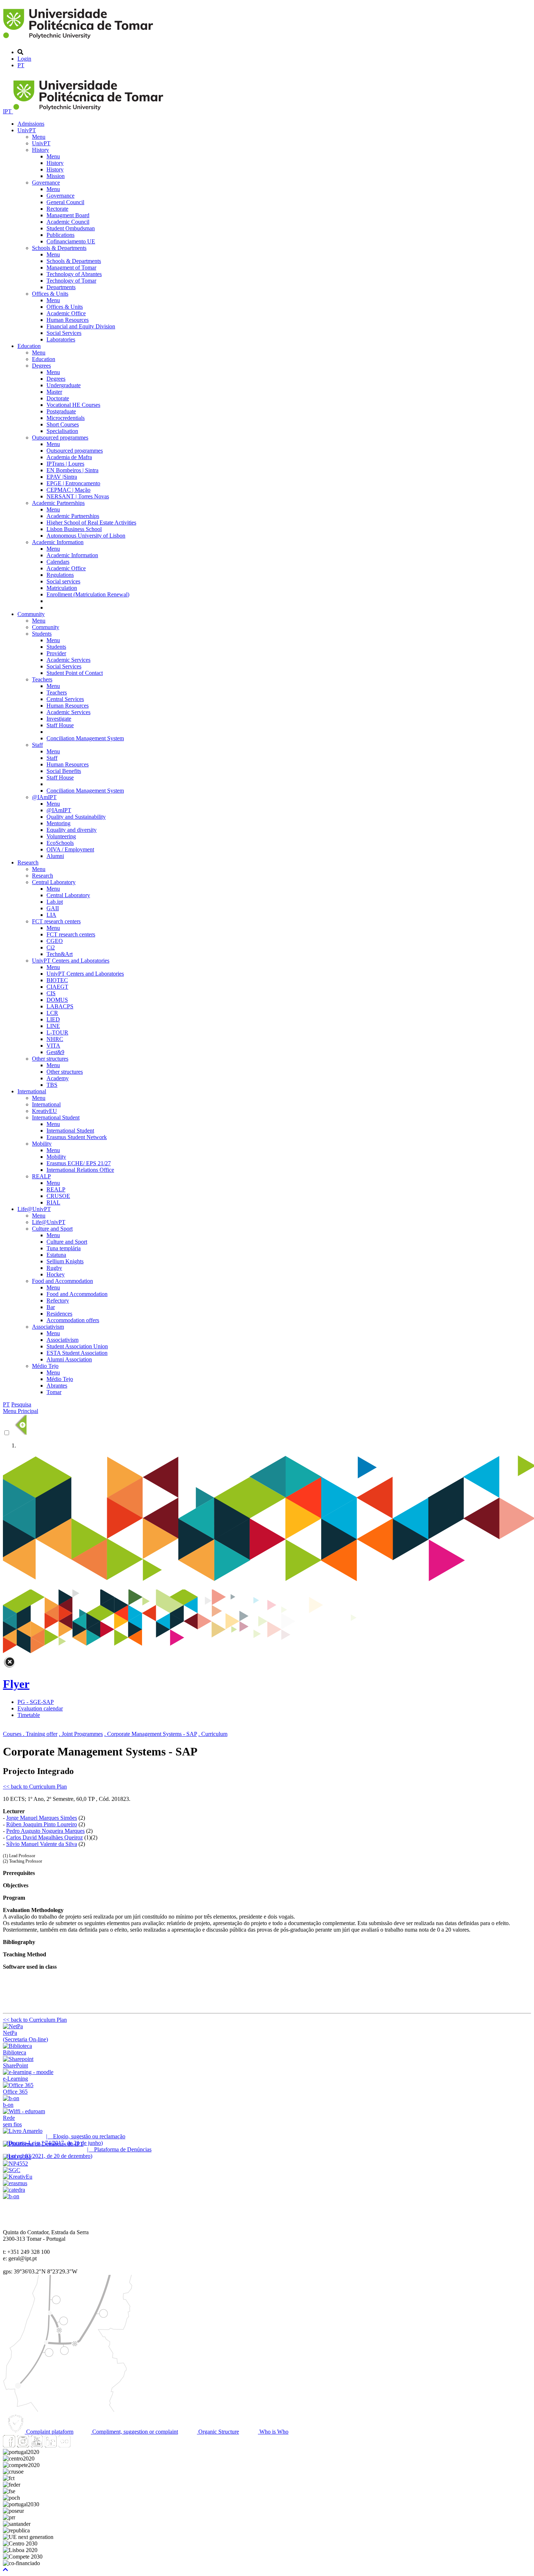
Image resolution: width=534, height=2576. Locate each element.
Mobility (42, 1144)
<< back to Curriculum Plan (35, 1787)
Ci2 (51, 947)
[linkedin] (50, 2445)
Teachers (42, 679)
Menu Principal (21, 1411)
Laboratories (61, 339)
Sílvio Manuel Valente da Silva (42, 1844)
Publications (60, 235)
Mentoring (58, 823)
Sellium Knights (65, 1261)
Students (42, 634)
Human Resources (68, 320)
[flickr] (64, 2445)
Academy (58, 1078)
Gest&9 (55, 1052)
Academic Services (68, 660)
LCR (52, 1013)
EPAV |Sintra (62, 477)
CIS (51, 993)
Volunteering (61, 836)
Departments (61, 287)
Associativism (48, 1327)
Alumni (55, 856)
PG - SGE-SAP (36, 1702)
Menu (39, 137)
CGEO (55, 941)
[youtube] (37, 2445)
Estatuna (56, 1255)
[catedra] (14, 2190)
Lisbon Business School (74, 529)
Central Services (65, 699)
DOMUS (57, 1000)
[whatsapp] (78, 2445)
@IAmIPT (44, 797)
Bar (51, 1307)
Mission (56, 176)
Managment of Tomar (71, 268)
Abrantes (57, 1386)
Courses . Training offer (30, 1734)
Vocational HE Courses (73, 405)
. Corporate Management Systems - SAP (151, 1734)
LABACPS (60, 1006)
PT (21, 65)
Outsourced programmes (60, 438)
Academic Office (66, 313)
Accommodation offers (73, 1320)
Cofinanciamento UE (71, 241)
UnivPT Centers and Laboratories (71, 961)
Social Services (64, 333)
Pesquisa (21, 1404)
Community (31, 614)
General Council (65, 202)
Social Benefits (64, 771)
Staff (37, 745)
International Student (56, 1117)
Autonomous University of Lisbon (86, 536)
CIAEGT (57, 987)
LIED (53, 1019)
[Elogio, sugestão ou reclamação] (23, 2131)
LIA (51, 915)
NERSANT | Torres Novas (78, 496)
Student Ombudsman (71, 228)
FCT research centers (56, 921)
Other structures (50, 1059)
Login (24, 59)
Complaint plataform (49, 2432)
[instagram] (23, 2445)
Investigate (59, 719)
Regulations (60, 575)
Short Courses (63, 424)
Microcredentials (66, 418)
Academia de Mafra (69, 457)
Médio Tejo (45, 1366)
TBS (52, 1085)
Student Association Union (77, 1346)
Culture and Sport (52, 1229)
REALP (41, 1176)
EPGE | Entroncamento (73, 483)
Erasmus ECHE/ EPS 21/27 (79, 1163)
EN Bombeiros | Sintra (72, 470)
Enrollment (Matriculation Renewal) (88, 594)
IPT (8, 111)
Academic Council (68, 222)
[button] (5, 2570)
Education (29, 346)
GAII (53, 908)
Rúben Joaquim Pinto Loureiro (42, 1824)
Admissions (31, 124)
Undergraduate (64, 385)
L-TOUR (57, 1032)
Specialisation (62, 431)
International (32, 1091)
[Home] (79, 40)
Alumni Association (69, 1359)
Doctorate (58, 398)
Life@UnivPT (34, 1209)
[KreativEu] (18, 2177)
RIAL (53, 1202)
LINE (53, 1026)
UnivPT (27, 130)
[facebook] (9, 2445)
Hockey (56, 1274)
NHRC (55, 1039)
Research (28, 862)
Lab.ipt (55, 902)
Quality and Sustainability (76, 817)
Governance (46, 183)
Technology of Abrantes (74, 274)
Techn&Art (60, 954)
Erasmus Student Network (77, 1137)
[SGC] (12, 2170)
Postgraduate (61, 411)
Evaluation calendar (40, 1708)
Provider (56, 653)
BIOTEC (57, 980)
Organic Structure (218, 2432)
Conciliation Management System (85, 738)
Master (54, 392)
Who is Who (273, 2432)
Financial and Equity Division (81, 326)
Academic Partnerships (58, 503)
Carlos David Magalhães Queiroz (44, 1837)
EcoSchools (60, 843)
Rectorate (57, 209)
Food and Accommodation (62, 1281)
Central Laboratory (54, 882)
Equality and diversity (72, 830)
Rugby (54, 1268)
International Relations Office (80, 1170)
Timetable (29, 1715)
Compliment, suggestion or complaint (134, 2432)
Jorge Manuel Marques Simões (42, 1818)
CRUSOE (58, 1196)
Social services (63, 581)
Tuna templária (64, 1248)
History (41, 150)
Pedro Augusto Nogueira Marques (45, 1831)
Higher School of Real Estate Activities (91, 523)
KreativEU (44, 1111)
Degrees (41, 366)
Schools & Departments (59, 248)
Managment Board (68, 215)
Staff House (60, 725)
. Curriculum (213, 1734)
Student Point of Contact (75, 673)
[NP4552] (15, 2164)
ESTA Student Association (77, 1353)
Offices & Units (50, 294)
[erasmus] (15, 2183)
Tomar (54, 1392)
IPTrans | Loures (65, 464)
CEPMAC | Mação (68, 490)
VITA (53, 1046)
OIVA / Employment (70, 849)
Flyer (16, 1684)
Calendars (58, 562)
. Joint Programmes (81, 1734)
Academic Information (58, 542)
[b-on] (11, 2196)
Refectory (58, 1301)
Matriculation (62, 588)
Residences (59, 1314)
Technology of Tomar (71, 281)
